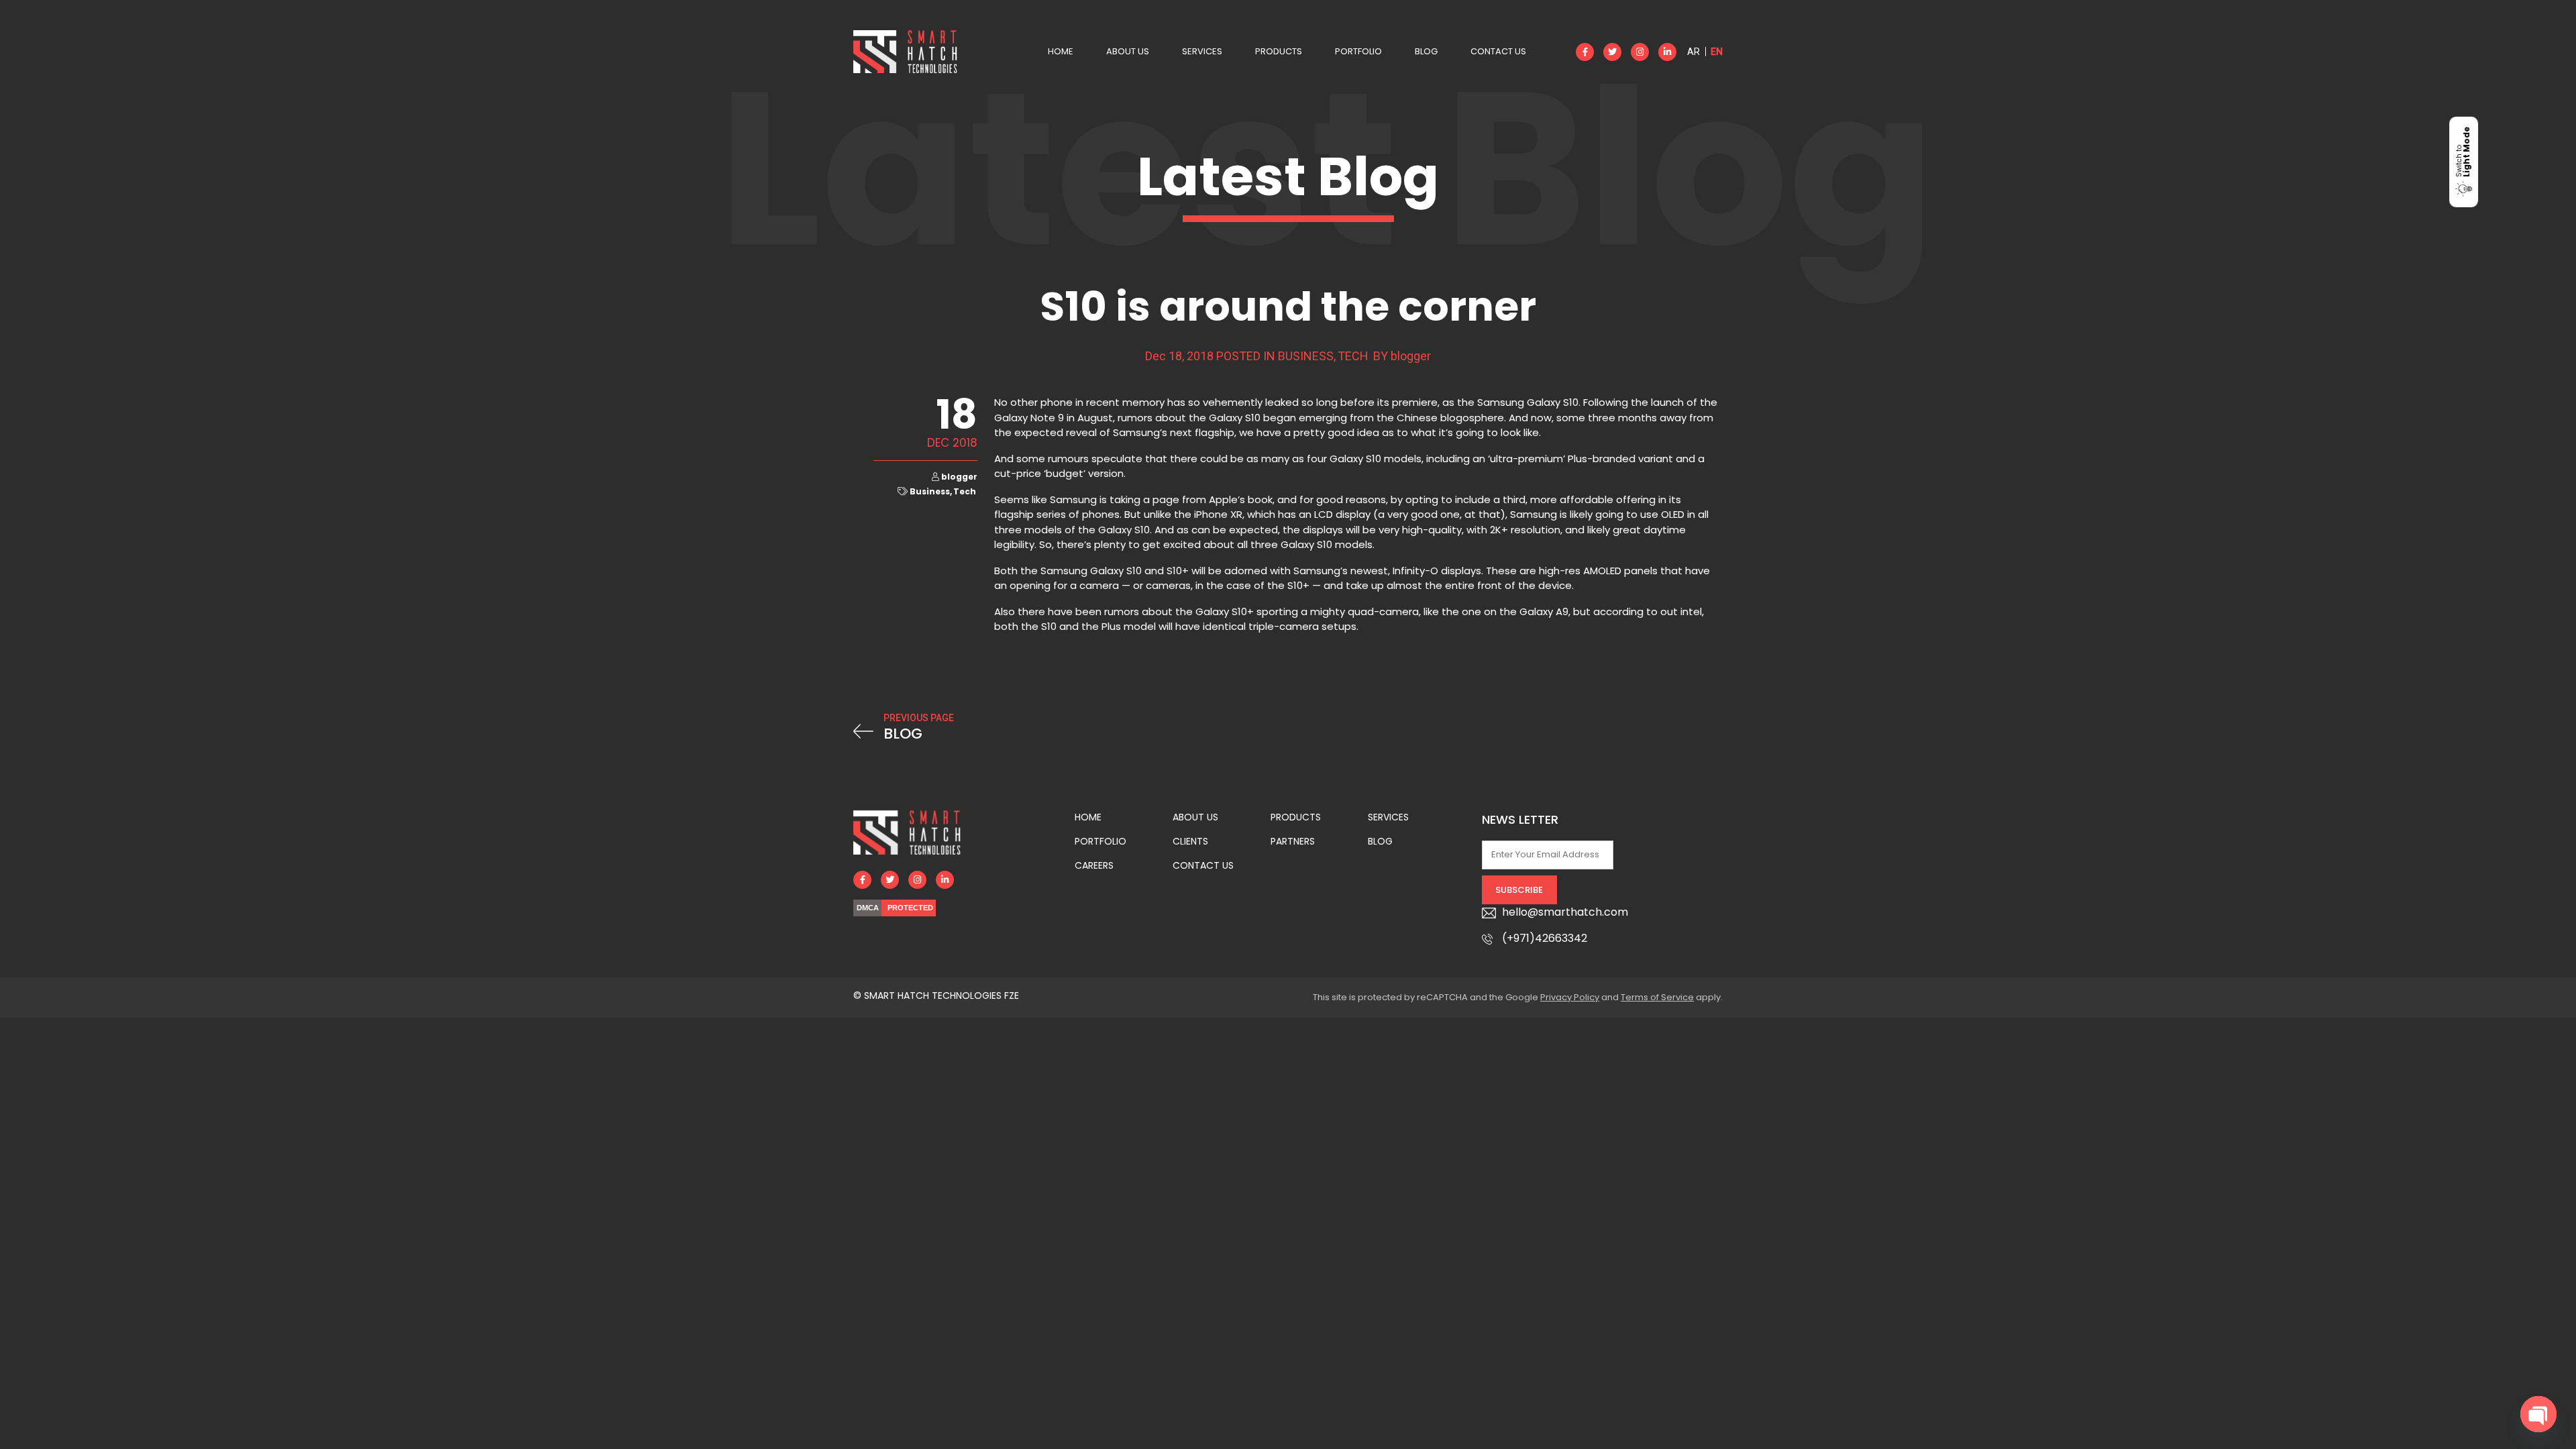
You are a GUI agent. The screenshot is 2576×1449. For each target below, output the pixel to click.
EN (1717, 52)
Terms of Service (1657, 997)
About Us (1128, 51)
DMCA (868, 908)
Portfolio (1358, 51)
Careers (1094, 865)
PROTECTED (910, 908)
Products (1279, 51)
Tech (1353, 356)
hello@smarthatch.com (1565, 912)
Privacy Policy (1570, 997)
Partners (1293, 841)
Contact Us (1498, 51)
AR (1694, 52)
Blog (1426, 51)
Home (1061, 51)
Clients (1190, 841)
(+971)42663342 (1545, 938)
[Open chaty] (2538, 1414)
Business (1306, 356)
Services (1202, 51)
